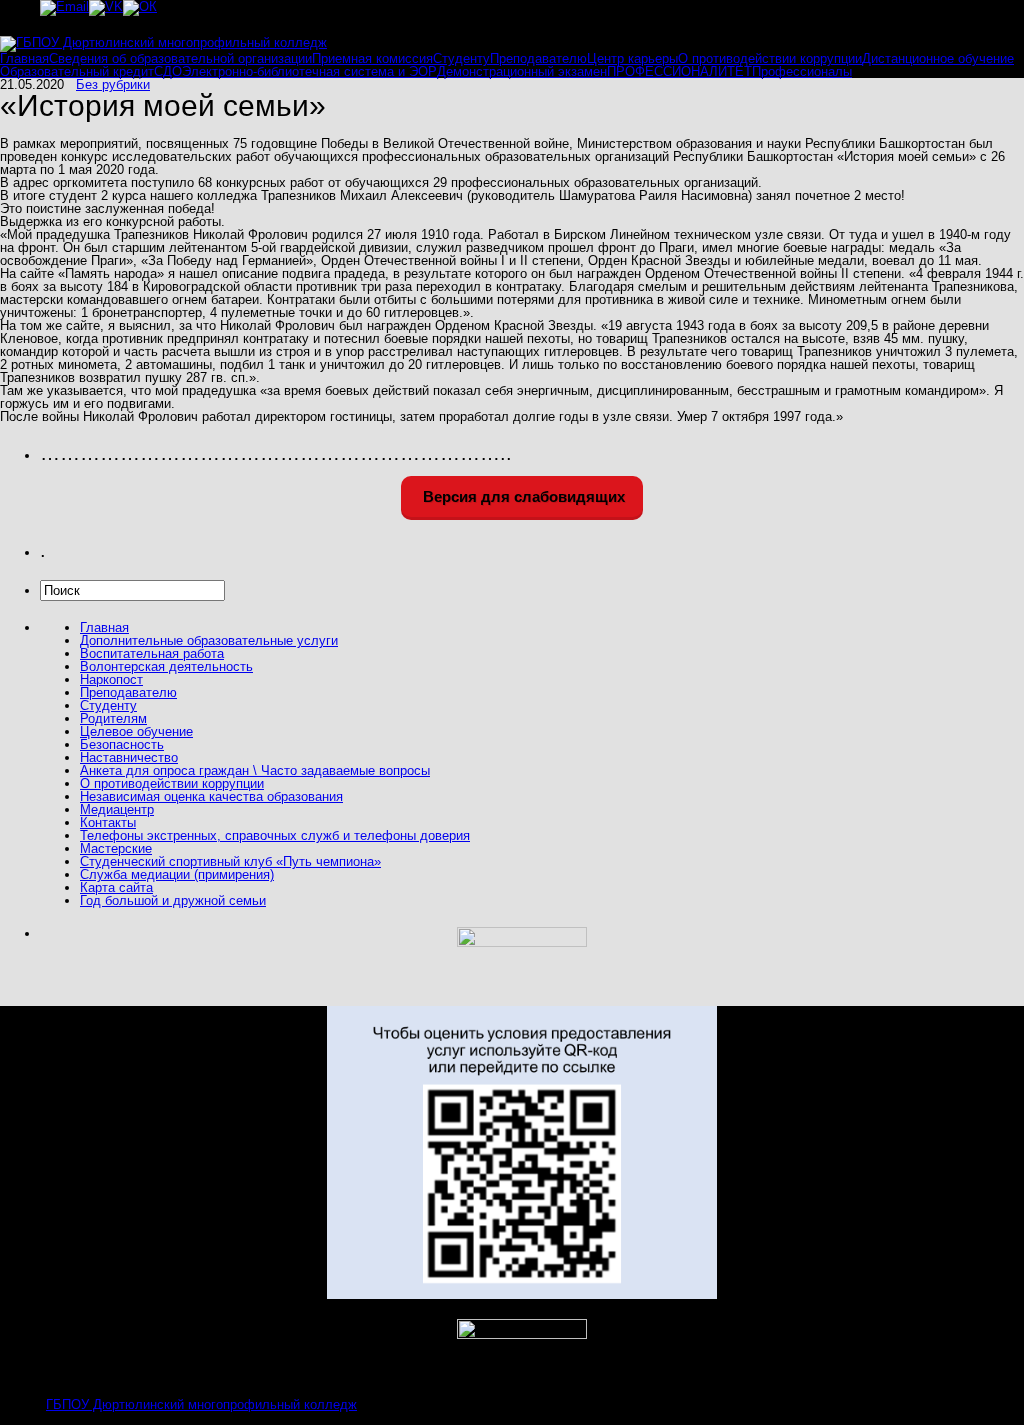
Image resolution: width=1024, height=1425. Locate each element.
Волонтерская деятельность (166, 666)
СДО (168, 71)
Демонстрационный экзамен (522, 71)
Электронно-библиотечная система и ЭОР (309, 71)
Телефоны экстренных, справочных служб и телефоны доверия (275, 835)
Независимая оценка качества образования (211, 796)
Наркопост (111, 679)
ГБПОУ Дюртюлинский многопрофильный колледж (201, 1404)
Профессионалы (802, 71)
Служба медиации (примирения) (177, 874)
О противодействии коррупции (770, 58)
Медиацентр (117, 809)
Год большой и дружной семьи (173, 900)
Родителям (113, 718)
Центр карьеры (632, 58)
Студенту (461, 58)
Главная (24, 58)
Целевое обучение (136, 731)
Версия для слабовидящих (522, 496)
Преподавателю (538, 58)
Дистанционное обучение (938, 58)
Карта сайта (116, 887)
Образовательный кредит (77, 71)
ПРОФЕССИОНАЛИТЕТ (679, 71)
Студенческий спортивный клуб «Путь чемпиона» (230, 861)
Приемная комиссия (372, 58)
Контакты (108, 822)
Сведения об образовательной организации (180, 58)
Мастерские (116, 848)
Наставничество (129, 757)
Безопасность (122, 744)
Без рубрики (113, 84)
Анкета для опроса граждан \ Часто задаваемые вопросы (255, 770)
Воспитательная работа (152, 653)
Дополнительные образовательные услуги (209, 640)
